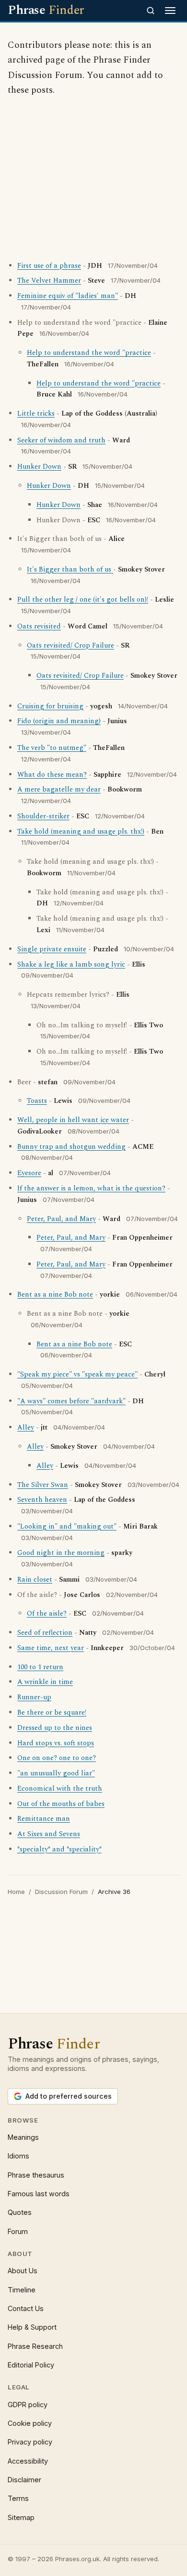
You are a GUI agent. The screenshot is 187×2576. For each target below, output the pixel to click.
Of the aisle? (47, 1614)
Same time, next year (51, 1648)
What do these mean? (52, 775)
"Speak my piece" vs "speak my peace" (77, 1375)
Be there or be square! (52, 1713)
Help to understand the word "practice (89, 353)
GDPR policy (28, 2405)
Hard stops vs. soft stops (56, 1743)
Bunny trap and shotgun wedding (71, 1147)
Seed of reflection (45, 1633)
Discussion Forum (61, 1892)
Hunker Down (39, 467)
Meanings (23, 2137)
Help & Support (32, 2327)
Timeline (22, 2290)
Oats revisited (39, 627)
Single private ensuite (52, 949)
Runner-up (34, 1697)
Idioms (18, 2156)
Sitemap (21, 2517)
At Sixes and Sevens (49, 1834)
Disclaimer (24, 2480)
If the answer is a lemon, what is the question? (91, 1189)
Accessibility (28, 2461)
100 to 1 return (40, 1667)
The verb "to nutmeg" (52, 748)
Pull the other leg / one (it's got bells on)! (83, 600)
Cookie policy (30, 2423)
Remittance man (44, 1819)
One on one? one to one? (57, 1758)
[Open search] (151, 11)
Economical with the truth (60, 1789)
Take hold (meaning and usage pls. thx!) (81, 832)
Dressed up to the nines (55, 1728)
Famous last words (39, 2194)
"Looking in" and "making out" (67, 1527)
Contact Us (26, 2308)
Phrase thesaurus (36, 2175)
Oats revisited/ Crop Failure (70, 646)
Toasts (37, 1101)
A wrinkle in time (45, 1682)
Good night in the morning (61, 1553)
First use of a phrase (49, 266)
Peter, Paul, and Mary (61, 1219)
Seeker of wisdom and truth (61, 440)
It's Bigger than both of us (70, 570)
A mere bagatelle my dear (59, 790)
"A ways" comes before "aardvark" (71, 1401)
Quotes (20, 2212)
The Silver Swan (43, 1485)
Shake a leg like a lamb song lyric (71, 965)
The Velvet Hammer (49, 281)
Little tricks (36, 414)
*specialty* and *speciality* (59, 1849)
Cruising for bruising (50, 706)
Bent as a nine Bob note (55, 1295)
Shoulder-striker (43, 816)
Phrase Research (35, 2346)
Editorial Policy (31, 2365)
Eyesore (29, 1173)
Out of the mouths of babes (61, 1804)
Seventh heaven (42, 1500)
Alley (26, 1428)
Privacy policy (30, 2442)
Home (16, 1892)
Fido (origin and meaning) (59, 721)
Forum (18, 2231)
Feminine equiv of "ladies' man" (68, 296)
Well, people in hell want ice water (73, 1120)
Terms (18, 2498)
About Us (23, 2271)
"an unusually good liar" (56, 1773)
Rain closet (35, 1580)
